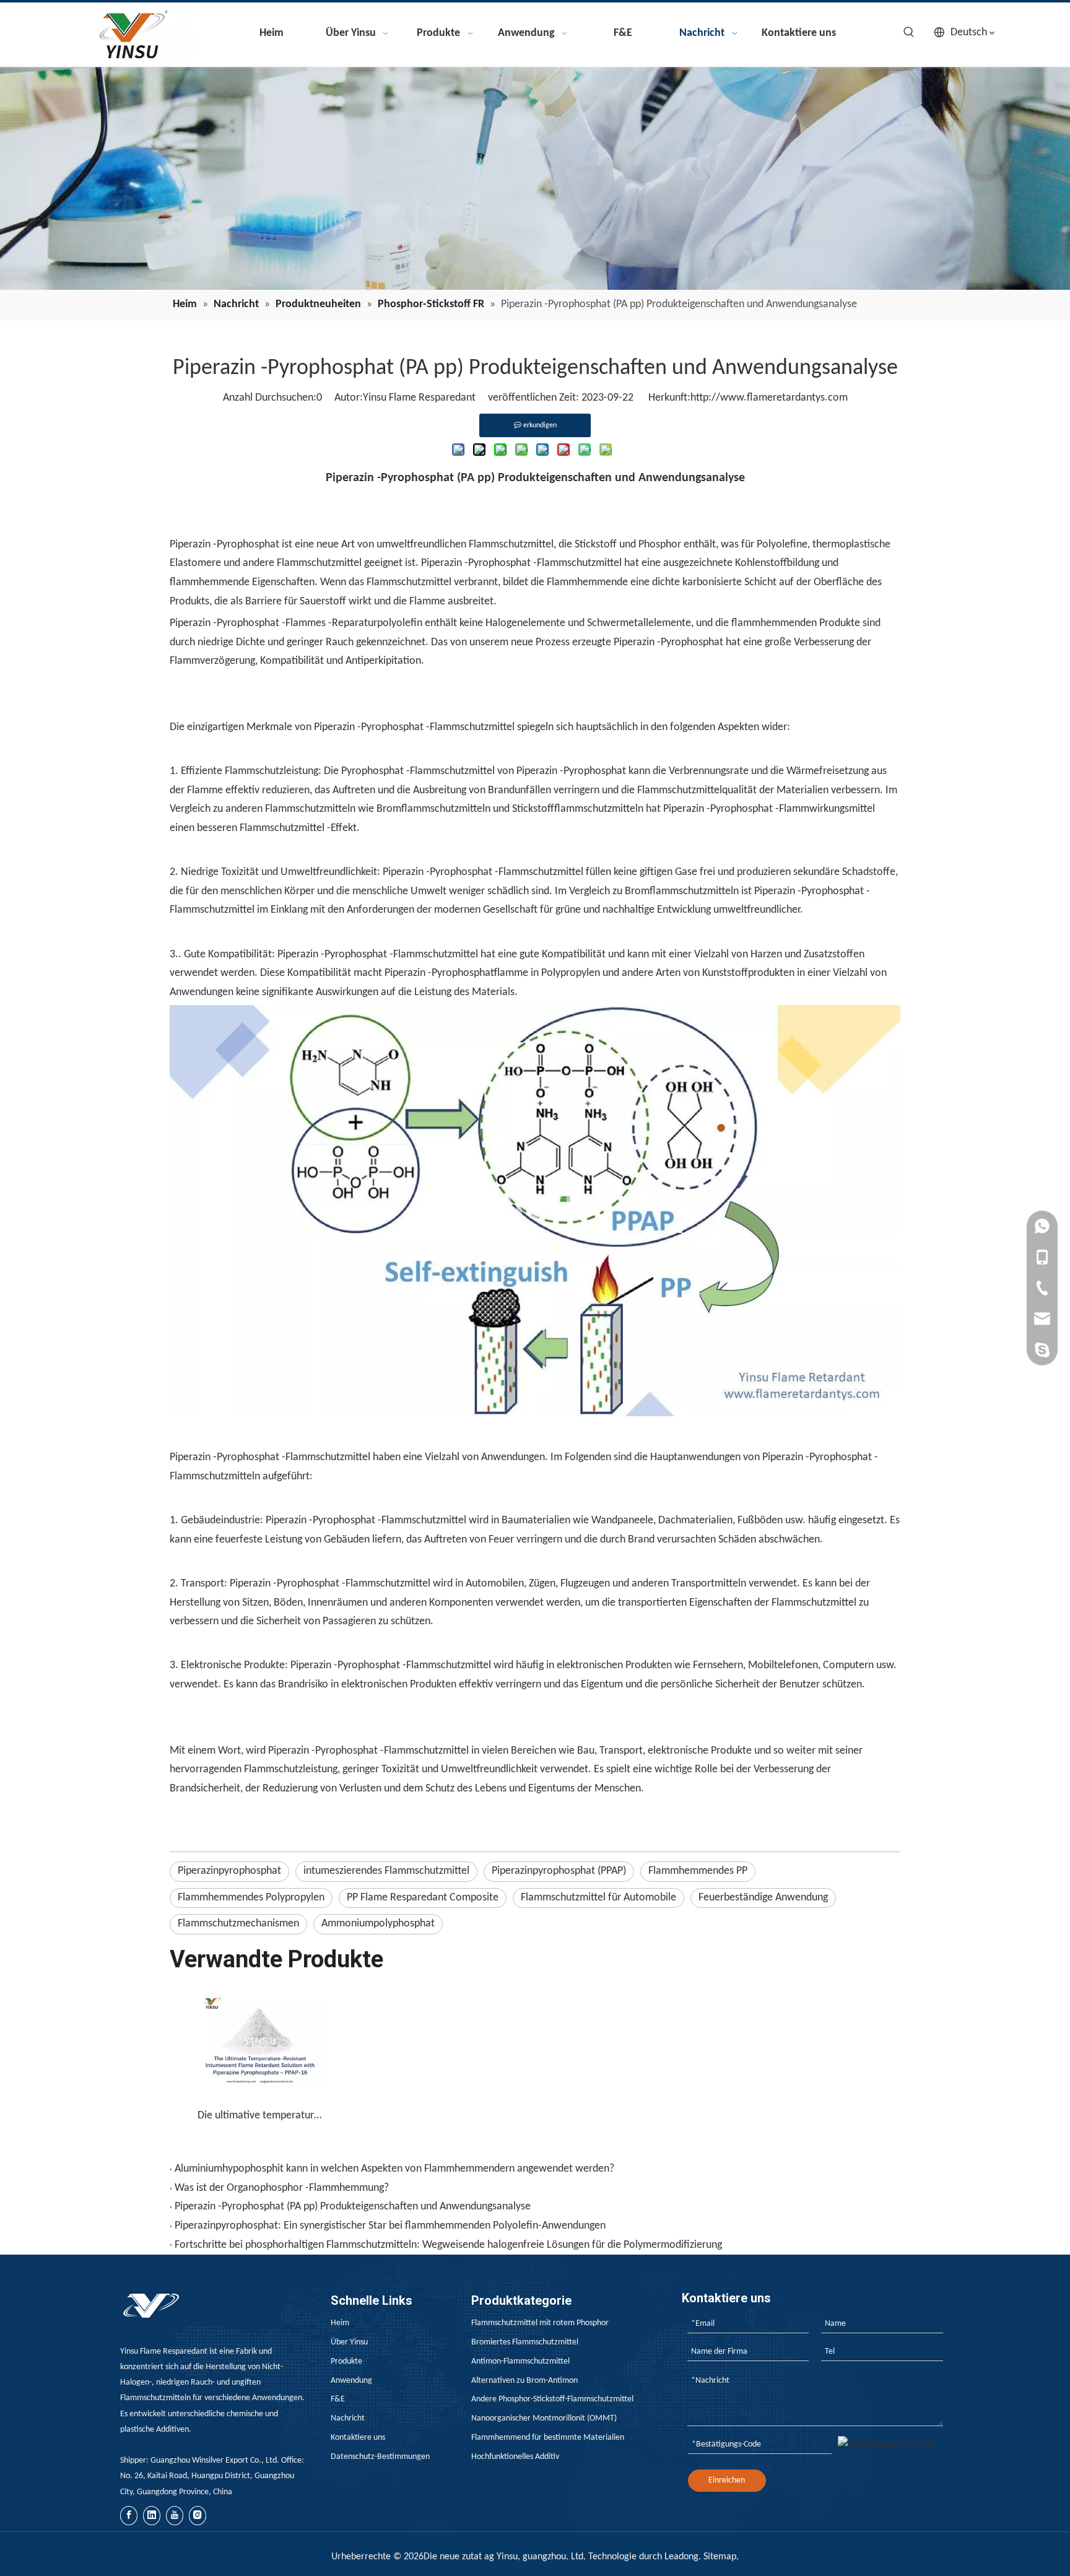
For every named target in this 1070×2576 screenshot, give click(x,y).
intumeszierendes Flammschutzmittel (386, 1871)
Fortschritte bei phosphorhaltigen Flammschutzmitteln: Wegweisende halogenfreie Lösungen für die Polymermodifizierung (448, 2245)
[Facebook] (129, 2516)
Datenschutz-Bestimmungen (380, 2457)
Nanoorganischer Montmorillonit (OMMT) (544, 2418)
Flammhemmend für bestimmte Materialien (548, 2438)
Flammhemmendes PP (698, 1871)
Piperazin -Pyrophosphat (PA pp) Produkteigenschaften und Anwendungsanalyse (353, 2207)
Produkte (346, 2361)
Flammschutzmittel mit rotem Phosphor (540, 2323)
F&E (338, 2399)
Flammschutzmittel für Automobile (598, 1898)
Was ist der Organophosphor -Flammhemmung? (282, 2188)
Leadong (681, 2557)
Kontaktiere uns (358, 2438)
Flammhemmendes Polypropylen (251, 1898)
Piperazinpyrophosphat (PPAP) (559, 1871)
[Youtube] (175, 2516)
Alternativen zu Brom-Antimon (524, 2381)
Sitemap (720, 2557)
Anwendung (351, 2381)
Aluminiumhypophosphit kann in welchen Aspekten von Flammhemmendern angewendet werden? (394, 2169)
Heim (340, 2323)
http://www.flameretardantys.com (769, 398)
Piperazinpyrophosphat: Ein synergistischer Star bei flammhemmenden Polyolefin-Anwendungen (390, 2226)
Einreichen (727, 2480)
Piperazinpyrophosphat (229, 1871)
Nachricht (348, 2418)
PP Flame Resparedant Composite (423, 1898)
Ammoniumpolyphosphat (378, 1924)
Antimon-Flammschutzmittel (520, 2361)
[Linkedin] (152, 2516)
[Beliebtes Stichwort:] (909, 32)
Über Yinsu (349, 2342)
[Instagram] (198, 2516)
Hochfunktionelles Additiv (515, 2457)
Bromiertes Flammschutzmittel (525, 2342)
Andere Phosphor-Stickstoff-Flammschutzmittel (552, 2399)
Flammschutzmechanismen (238, 1924)
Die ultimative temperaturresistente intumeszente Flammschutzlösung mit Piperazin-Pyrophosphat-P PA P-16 (260, 2116)
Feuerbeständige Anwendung (763, 1898)
